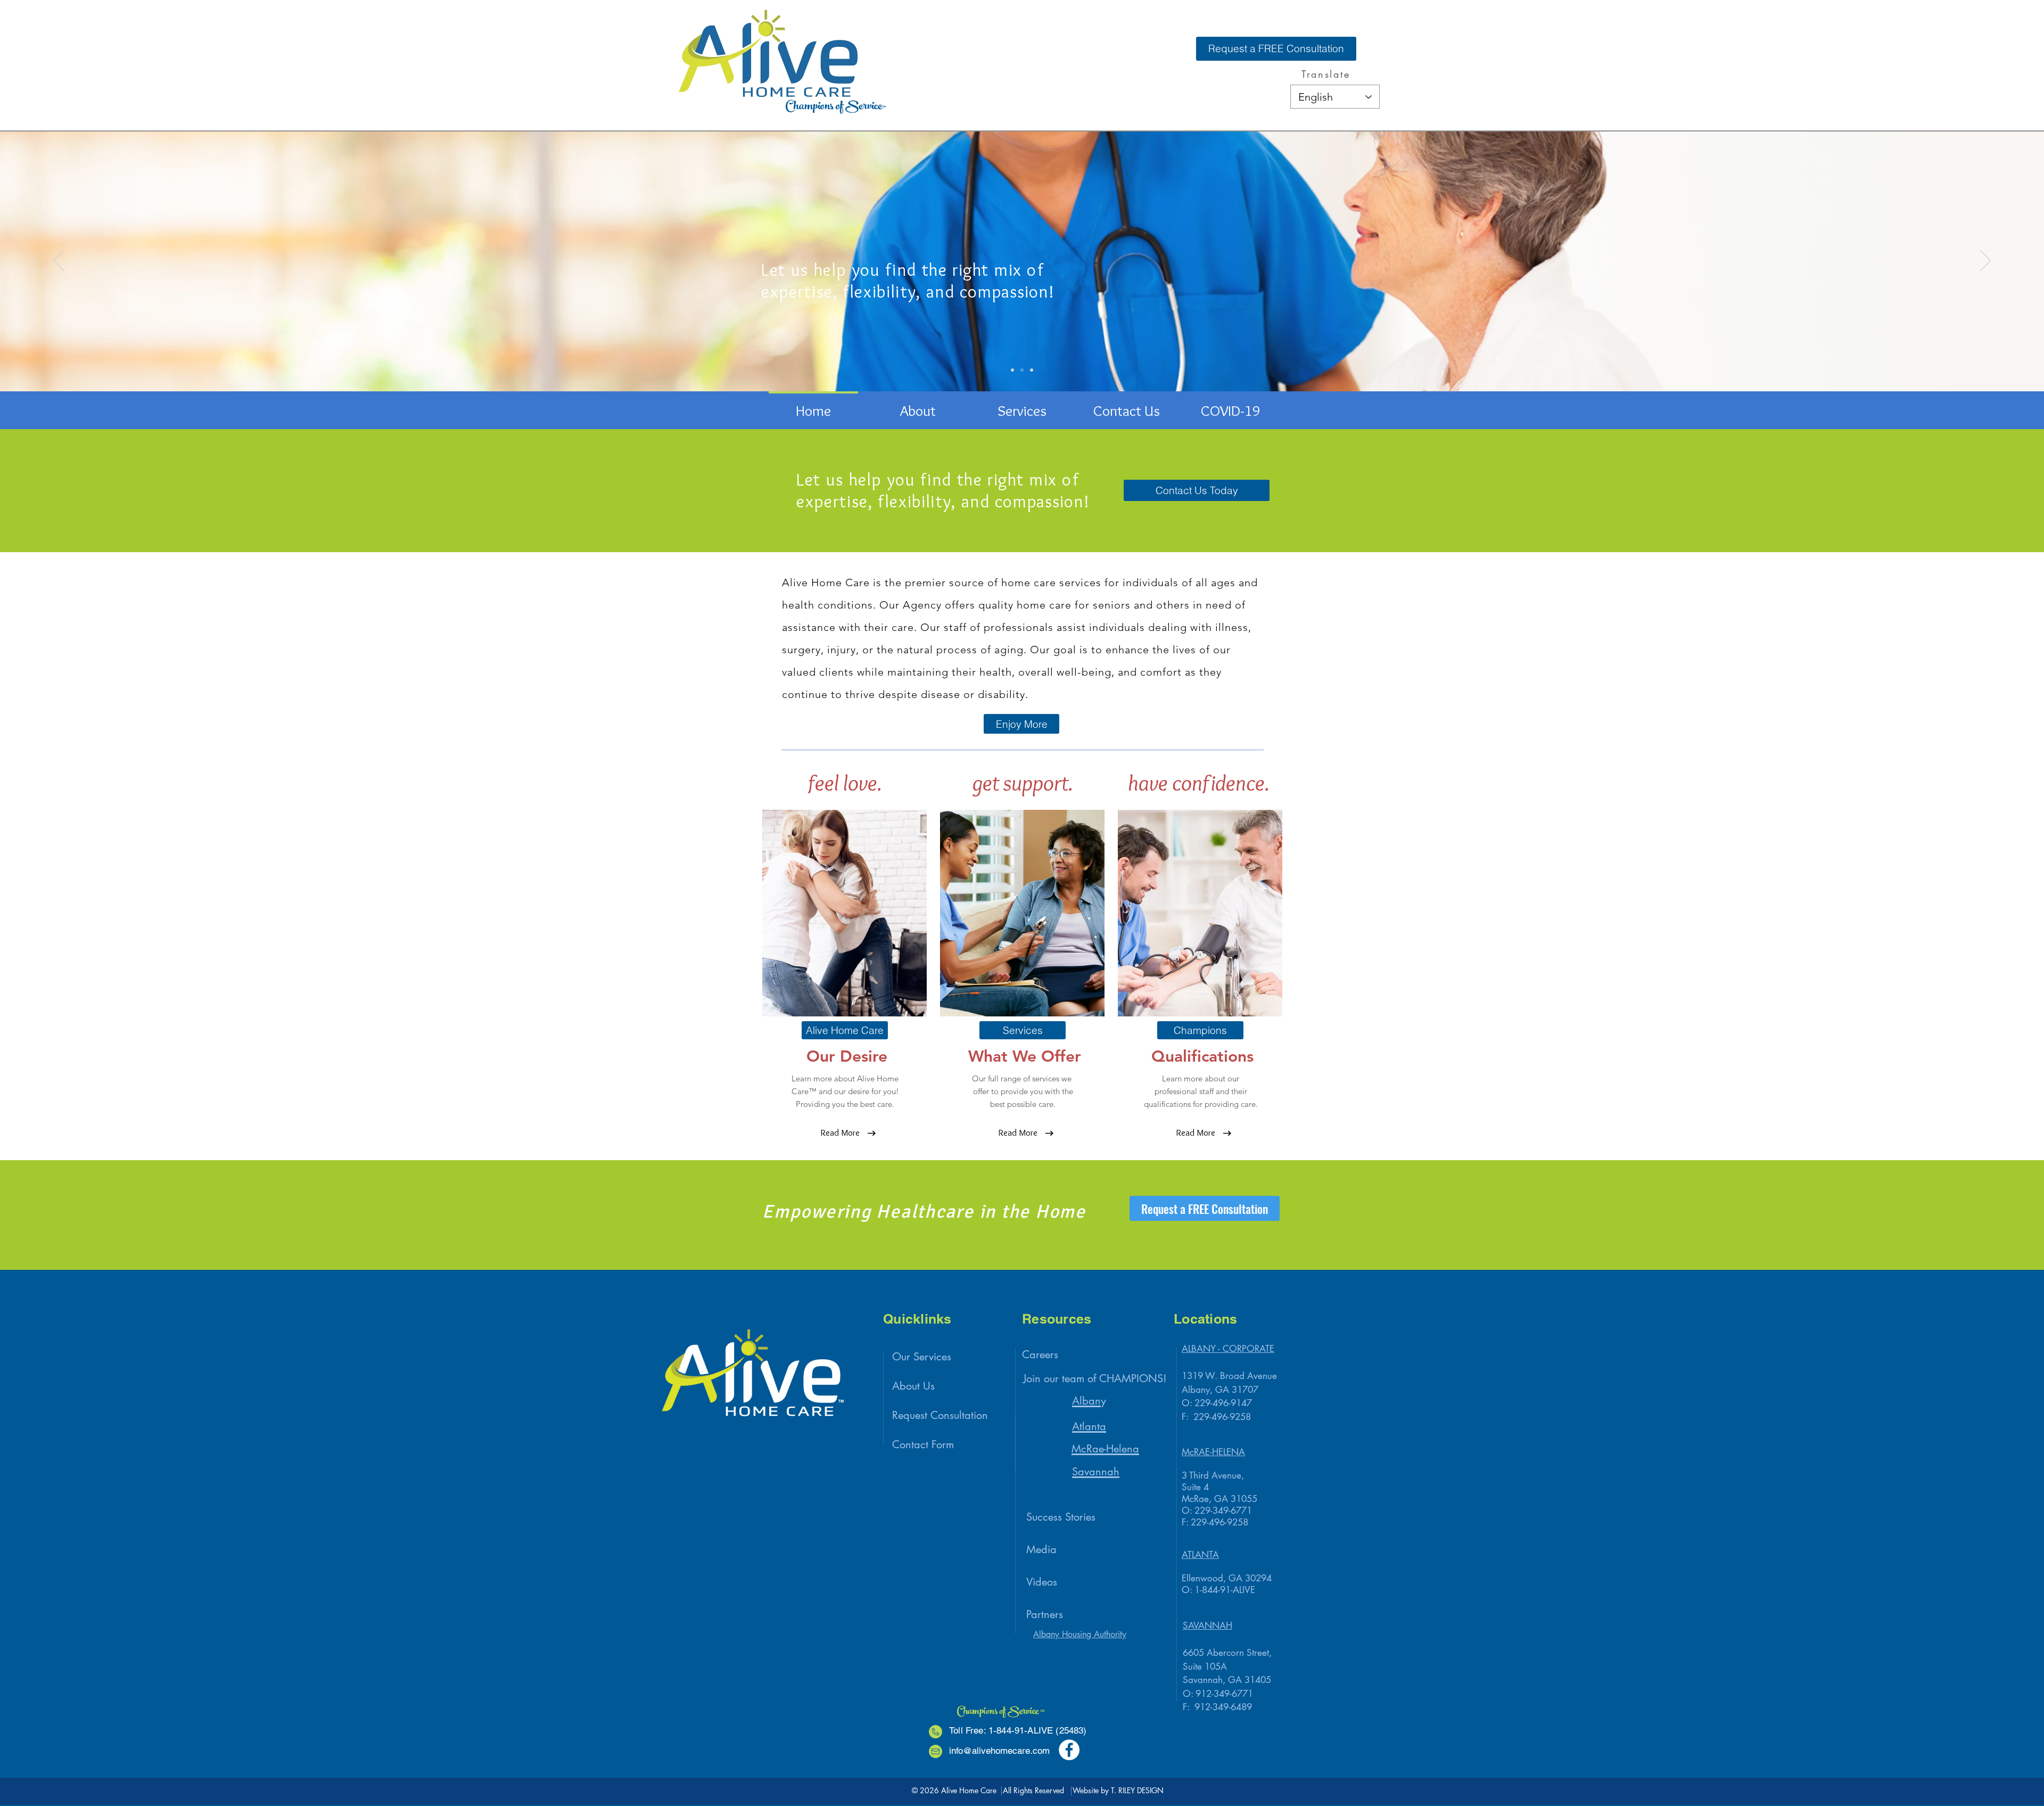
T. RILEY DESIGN (1137, 1790)
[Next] (1985, 261)
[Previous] (59, 261)
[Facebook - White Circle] (1069, 1750)
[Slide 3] (1032, 370)
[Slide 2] (1012, 370)
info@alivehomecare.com (999, 1751)
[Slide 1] (1022, 370)
